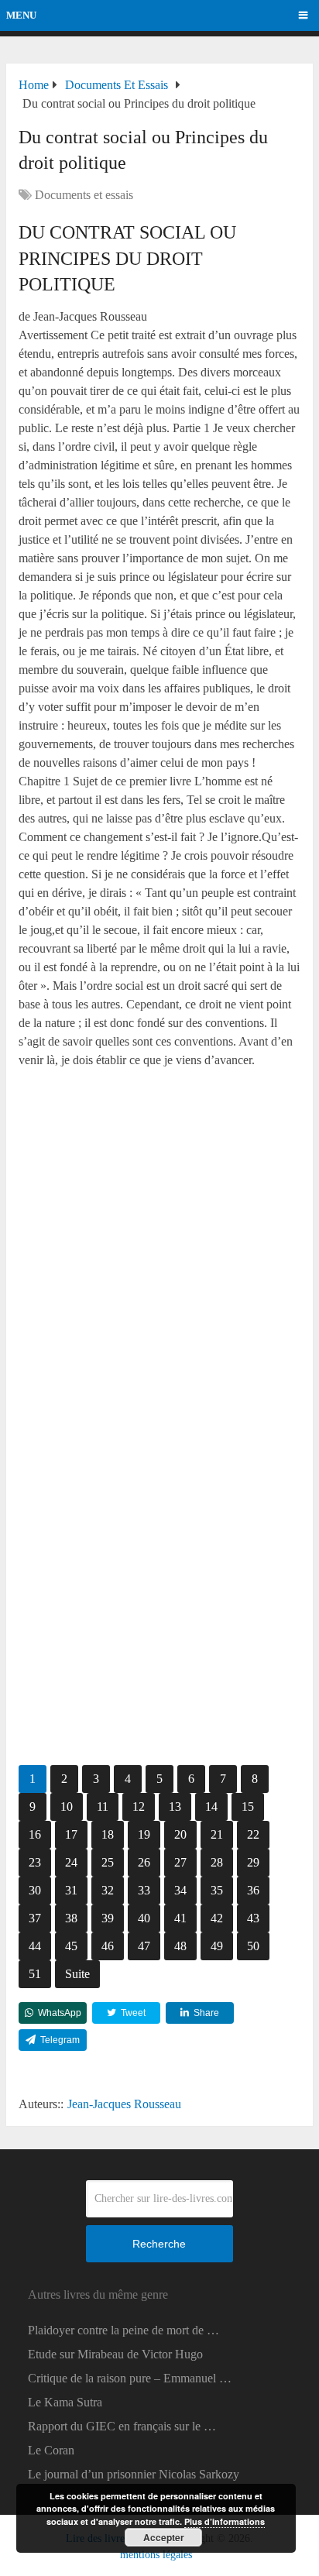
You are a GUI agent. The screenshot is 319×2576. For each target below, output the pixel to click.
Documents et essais (84, 195)
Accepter (164, 2537)
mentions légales (156, 2555)
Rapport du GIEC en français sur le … (122, 2426)
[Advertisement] (159, 1245)
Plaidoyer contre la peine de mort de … (123, 2330)
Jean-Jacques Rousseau (124, 2104)
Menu (21, 15)
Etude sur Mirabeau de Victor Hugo (115, 2354)
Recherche (159, 2244)
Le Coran (51, 2450)
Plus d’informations (225, 2521)
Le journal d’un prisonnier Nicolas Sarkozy (134, 2474)
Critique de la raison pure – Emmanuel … (130, 2378)
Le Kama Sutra (65, 2402)
